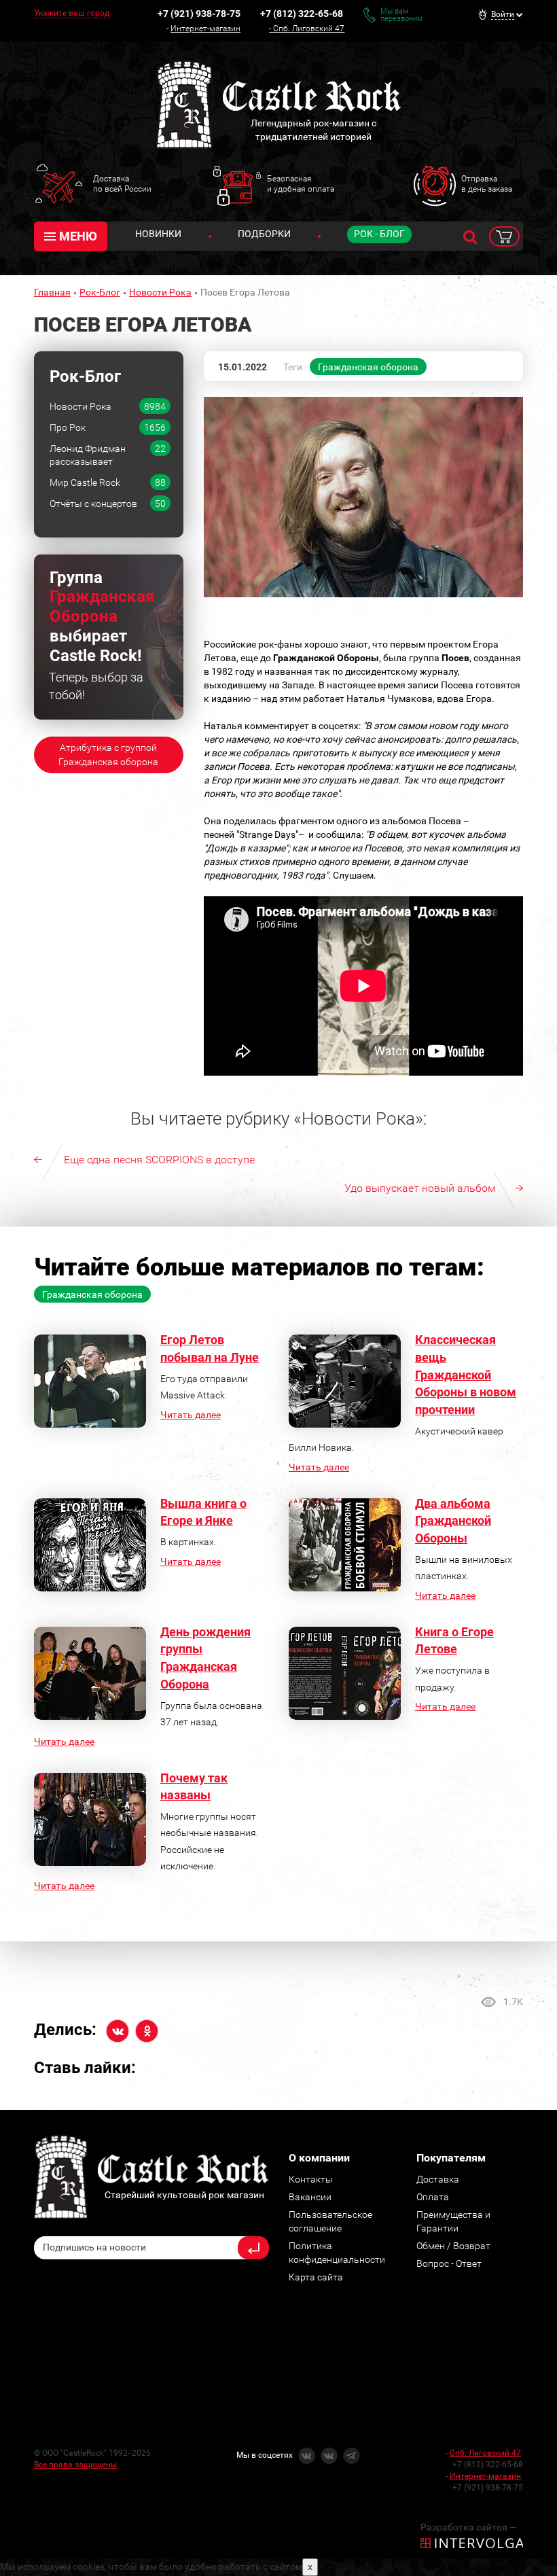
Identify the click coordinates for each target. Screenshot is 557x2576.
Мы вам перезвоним (401, 15)
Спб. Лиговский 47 (309, 29)
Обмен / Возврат (453, 2246)
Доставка (438, 2179)
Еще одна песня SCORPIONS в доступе (159, 1160)
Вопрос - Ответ (449, 2263)
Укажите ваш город (72, 13)
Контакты (311, 2179)
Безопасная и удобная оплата (301, 183)
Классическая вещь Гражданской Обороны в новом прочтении (466, 1375)
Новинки (158, 234)
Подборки (264, 234)
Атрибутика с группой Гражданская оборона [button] (108, 755)
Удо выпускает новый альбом (420, 1188)
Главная (52, 292)
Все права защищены (75, 2465)
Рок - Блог (379, 234)
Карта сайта (316, 2277)
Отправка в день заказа (487, 183)
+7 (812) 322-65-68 (302, 14)
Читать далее (191, 1415)
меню (78, 236)
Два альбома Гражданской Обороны (453, 1521)
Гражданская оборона (368, 367)
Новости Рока (160, 292)
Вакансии (310, 2197)
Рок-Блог (100, 292)
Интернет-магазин (205, 29)
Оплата (433, 2197)
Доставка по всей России (122, 183)
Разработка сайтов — (469, 2527)
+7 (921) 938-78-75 (199, 14)
